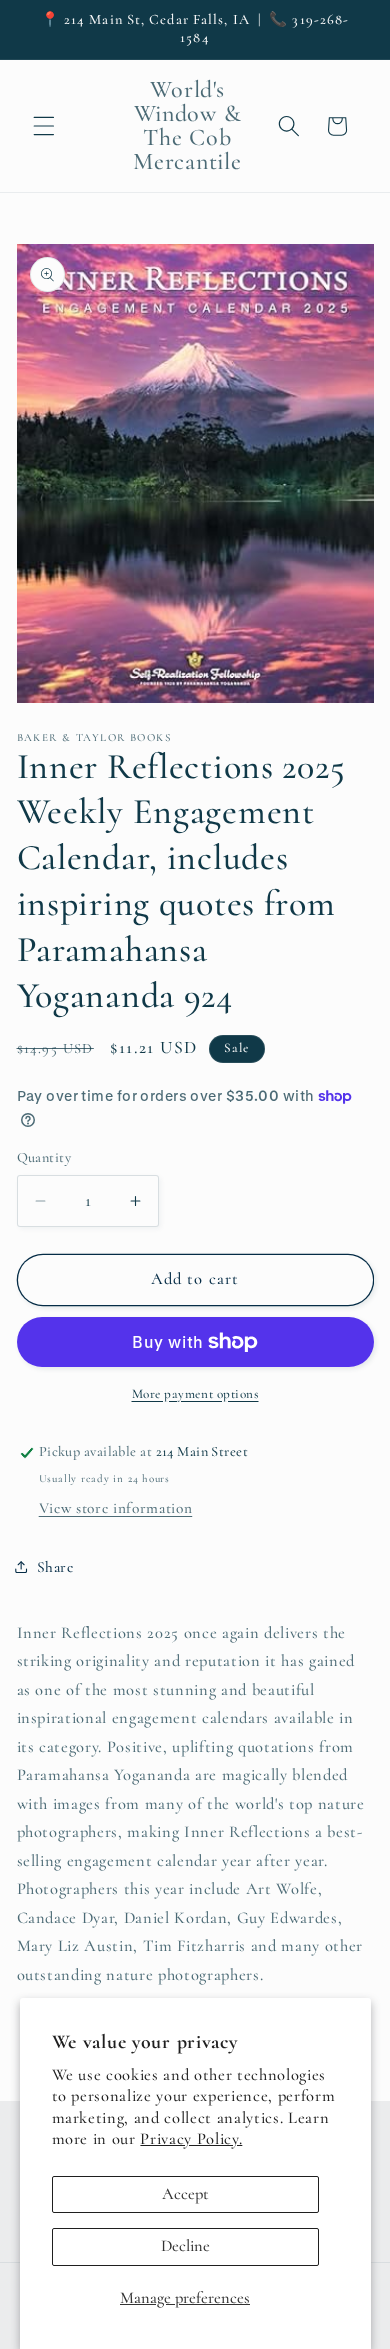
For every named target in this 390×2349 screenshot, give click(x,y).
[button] (44, 126)
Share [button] (55, 1567)
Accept (185, 2194)
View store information (116, 1508)
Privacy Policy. (191, 2139)
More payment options (195, 1394)
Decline (185, 2246)
